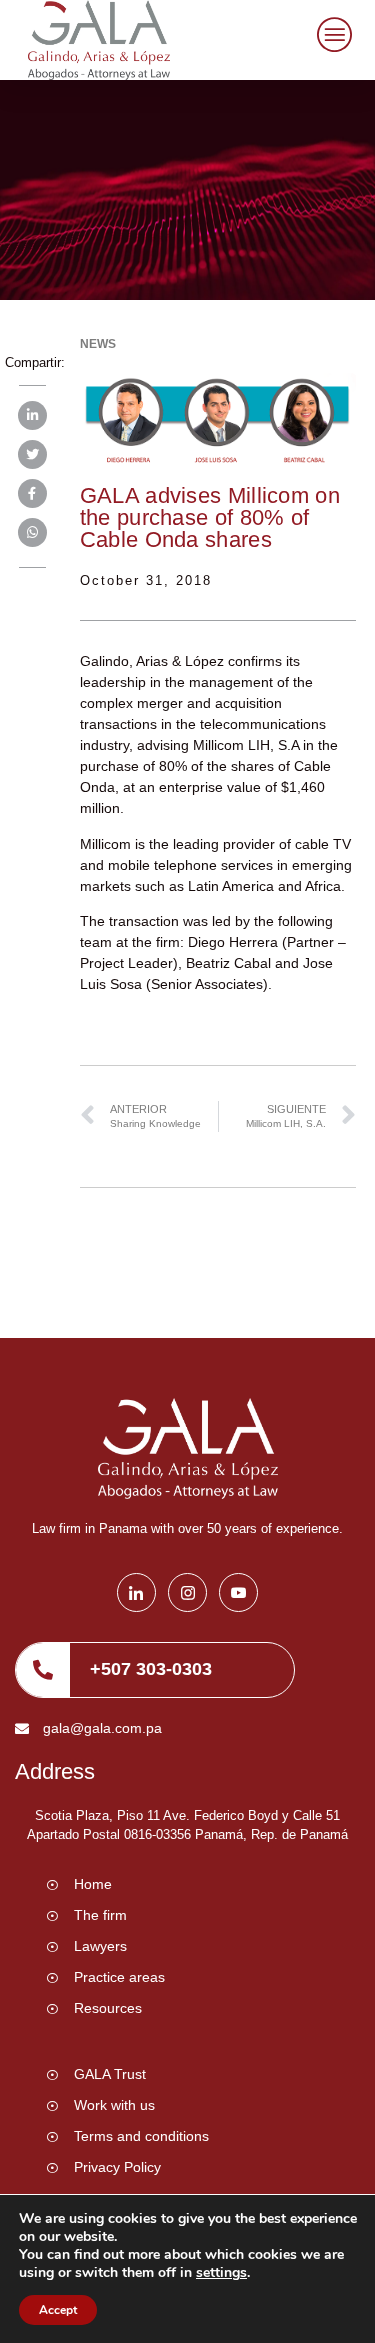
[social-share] (32, 415)
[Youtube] (238, 1592)
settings (221, 2273)
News (98, 344)
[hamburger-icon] (331, 38)
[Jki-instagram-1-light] (187, 1592)
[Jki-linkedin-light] (136, 1592)
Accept (58, 2310)
